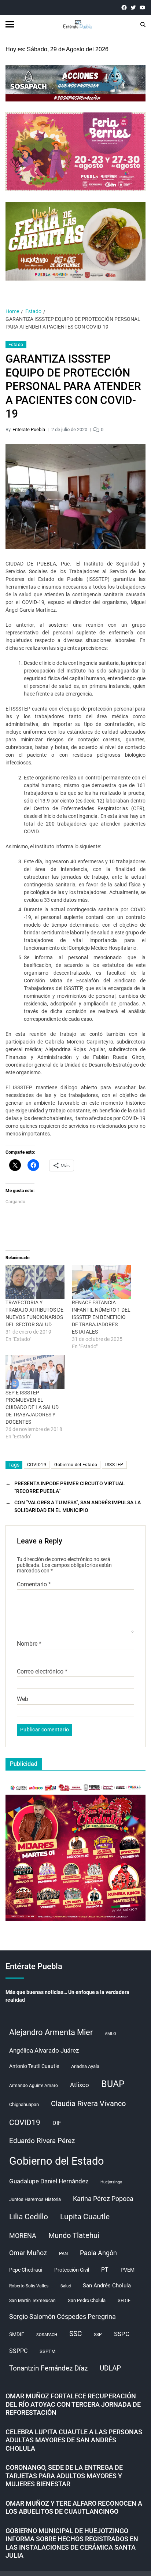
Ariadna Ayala (85, 2066)
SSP (98, 2335)
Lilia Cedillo (29, 2217)
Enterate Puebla (29, 429)
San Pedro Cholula (87, 2300)
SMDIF (17, 2334)
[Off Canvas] (10, 24)
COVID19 (37, 1465)
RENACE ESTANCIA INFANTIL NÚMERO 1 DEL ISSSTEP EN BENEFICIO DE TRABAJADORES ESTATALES (101, 1317)
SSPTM (47, 2351)
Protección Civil (72, 2270)
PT (105, 2270)
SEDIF (124, 2300)
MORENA (23, 2236)
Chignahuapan (24, 2104)
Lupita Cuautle (85, 2217)
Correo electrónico (42, 1672)
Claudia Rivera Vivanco (88, 2104)
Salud (66, 2286)
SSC (75, 2334)
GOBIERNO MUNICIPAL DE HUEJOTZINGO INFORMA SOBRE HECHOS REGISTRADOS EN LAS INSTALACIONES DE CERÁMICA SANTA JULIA (72, 2543)
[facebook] (124, 8)
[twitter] (133, 8)
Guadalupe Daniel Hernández (49, 2181)
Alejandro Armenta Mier (51, 2032)
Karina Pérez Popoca (103, 2199)
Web (23, 1699)
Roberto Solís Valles (29, 2286)
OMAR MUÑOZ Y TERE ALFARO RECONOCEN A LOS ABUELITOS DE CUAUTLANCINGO (74, 2508)
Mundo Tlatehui (74, 2235)
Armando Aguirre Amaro (34, 2086)
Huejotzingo (111, 2182)
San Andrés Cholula (107, 2286)
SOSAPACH (47, 2335)
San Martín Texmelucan (32, 2301)
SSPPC (18, 2351)
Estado (16, 345)
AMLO (111, 2034)
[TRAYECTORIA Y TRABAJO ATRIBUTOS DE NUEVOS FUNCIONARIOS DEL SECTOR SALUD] (35, 1282)
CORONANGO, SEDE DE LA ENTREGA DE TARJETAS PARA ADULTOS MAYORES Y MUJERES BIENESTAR (64, 2476)
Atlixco (80, 2085)
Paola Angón (98, 2253)
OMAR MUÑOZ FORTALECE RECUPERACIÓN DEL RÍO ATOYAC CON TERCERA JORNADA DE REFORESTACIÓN (73, 2404)
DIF (57, 2123)
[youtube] (142, 8)
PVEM (128, 2270)
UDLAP (110, 2368)
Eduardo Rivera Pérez (42, 2141)
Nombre (29, 1644)
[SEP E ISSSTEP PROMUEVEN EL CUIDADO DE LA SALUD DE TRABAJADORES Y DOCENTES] (35, 1372)
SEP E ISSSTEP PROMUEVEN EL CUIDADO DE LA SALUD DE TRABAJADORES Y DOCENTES (32, 1407)
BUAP (113, 2084)
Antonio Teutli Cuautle (34, 2066)
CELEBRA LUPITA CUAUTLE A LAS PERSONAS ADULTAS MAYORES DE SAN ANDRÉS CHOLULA (74, 2440)
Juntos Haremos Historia (35, 2199)
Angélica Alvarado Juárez (44, 2051)
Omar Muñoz (28, 2253)
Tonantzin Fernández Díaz (48, 2368)
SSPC (122, 2334)
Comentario (34, 1584)
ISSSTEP (114, 1465)
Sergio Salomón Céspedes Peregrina (62, 2317)
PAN (63, 2253)
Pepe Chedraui (26, 2270)
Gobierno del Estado (76, 1465)
